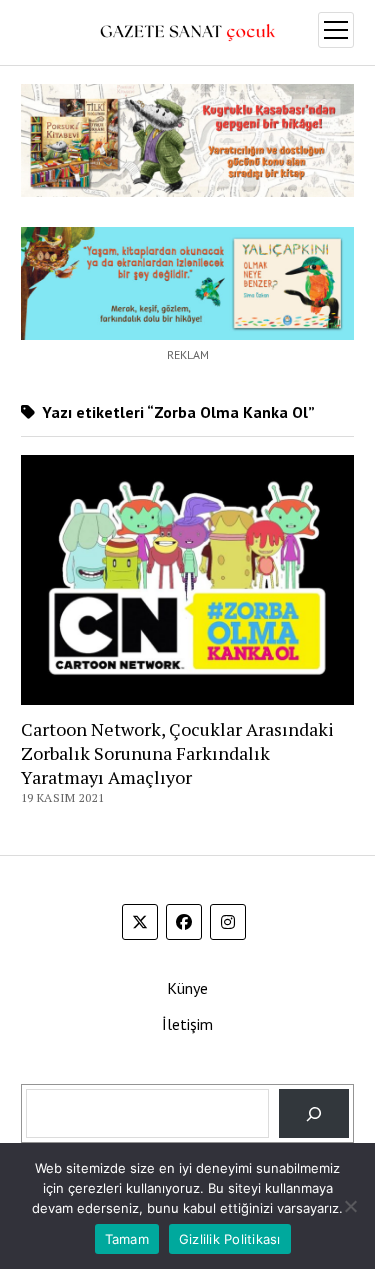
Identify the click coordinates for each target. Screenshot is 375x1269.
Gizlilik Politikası (230, 1239)
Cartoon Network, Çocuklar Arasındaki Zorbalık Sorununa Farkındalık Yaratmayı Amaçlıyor (177, 753)
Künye (187, 988)
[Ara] (314, 1113)
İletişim (187, 1024)
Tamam (127, 1239)
